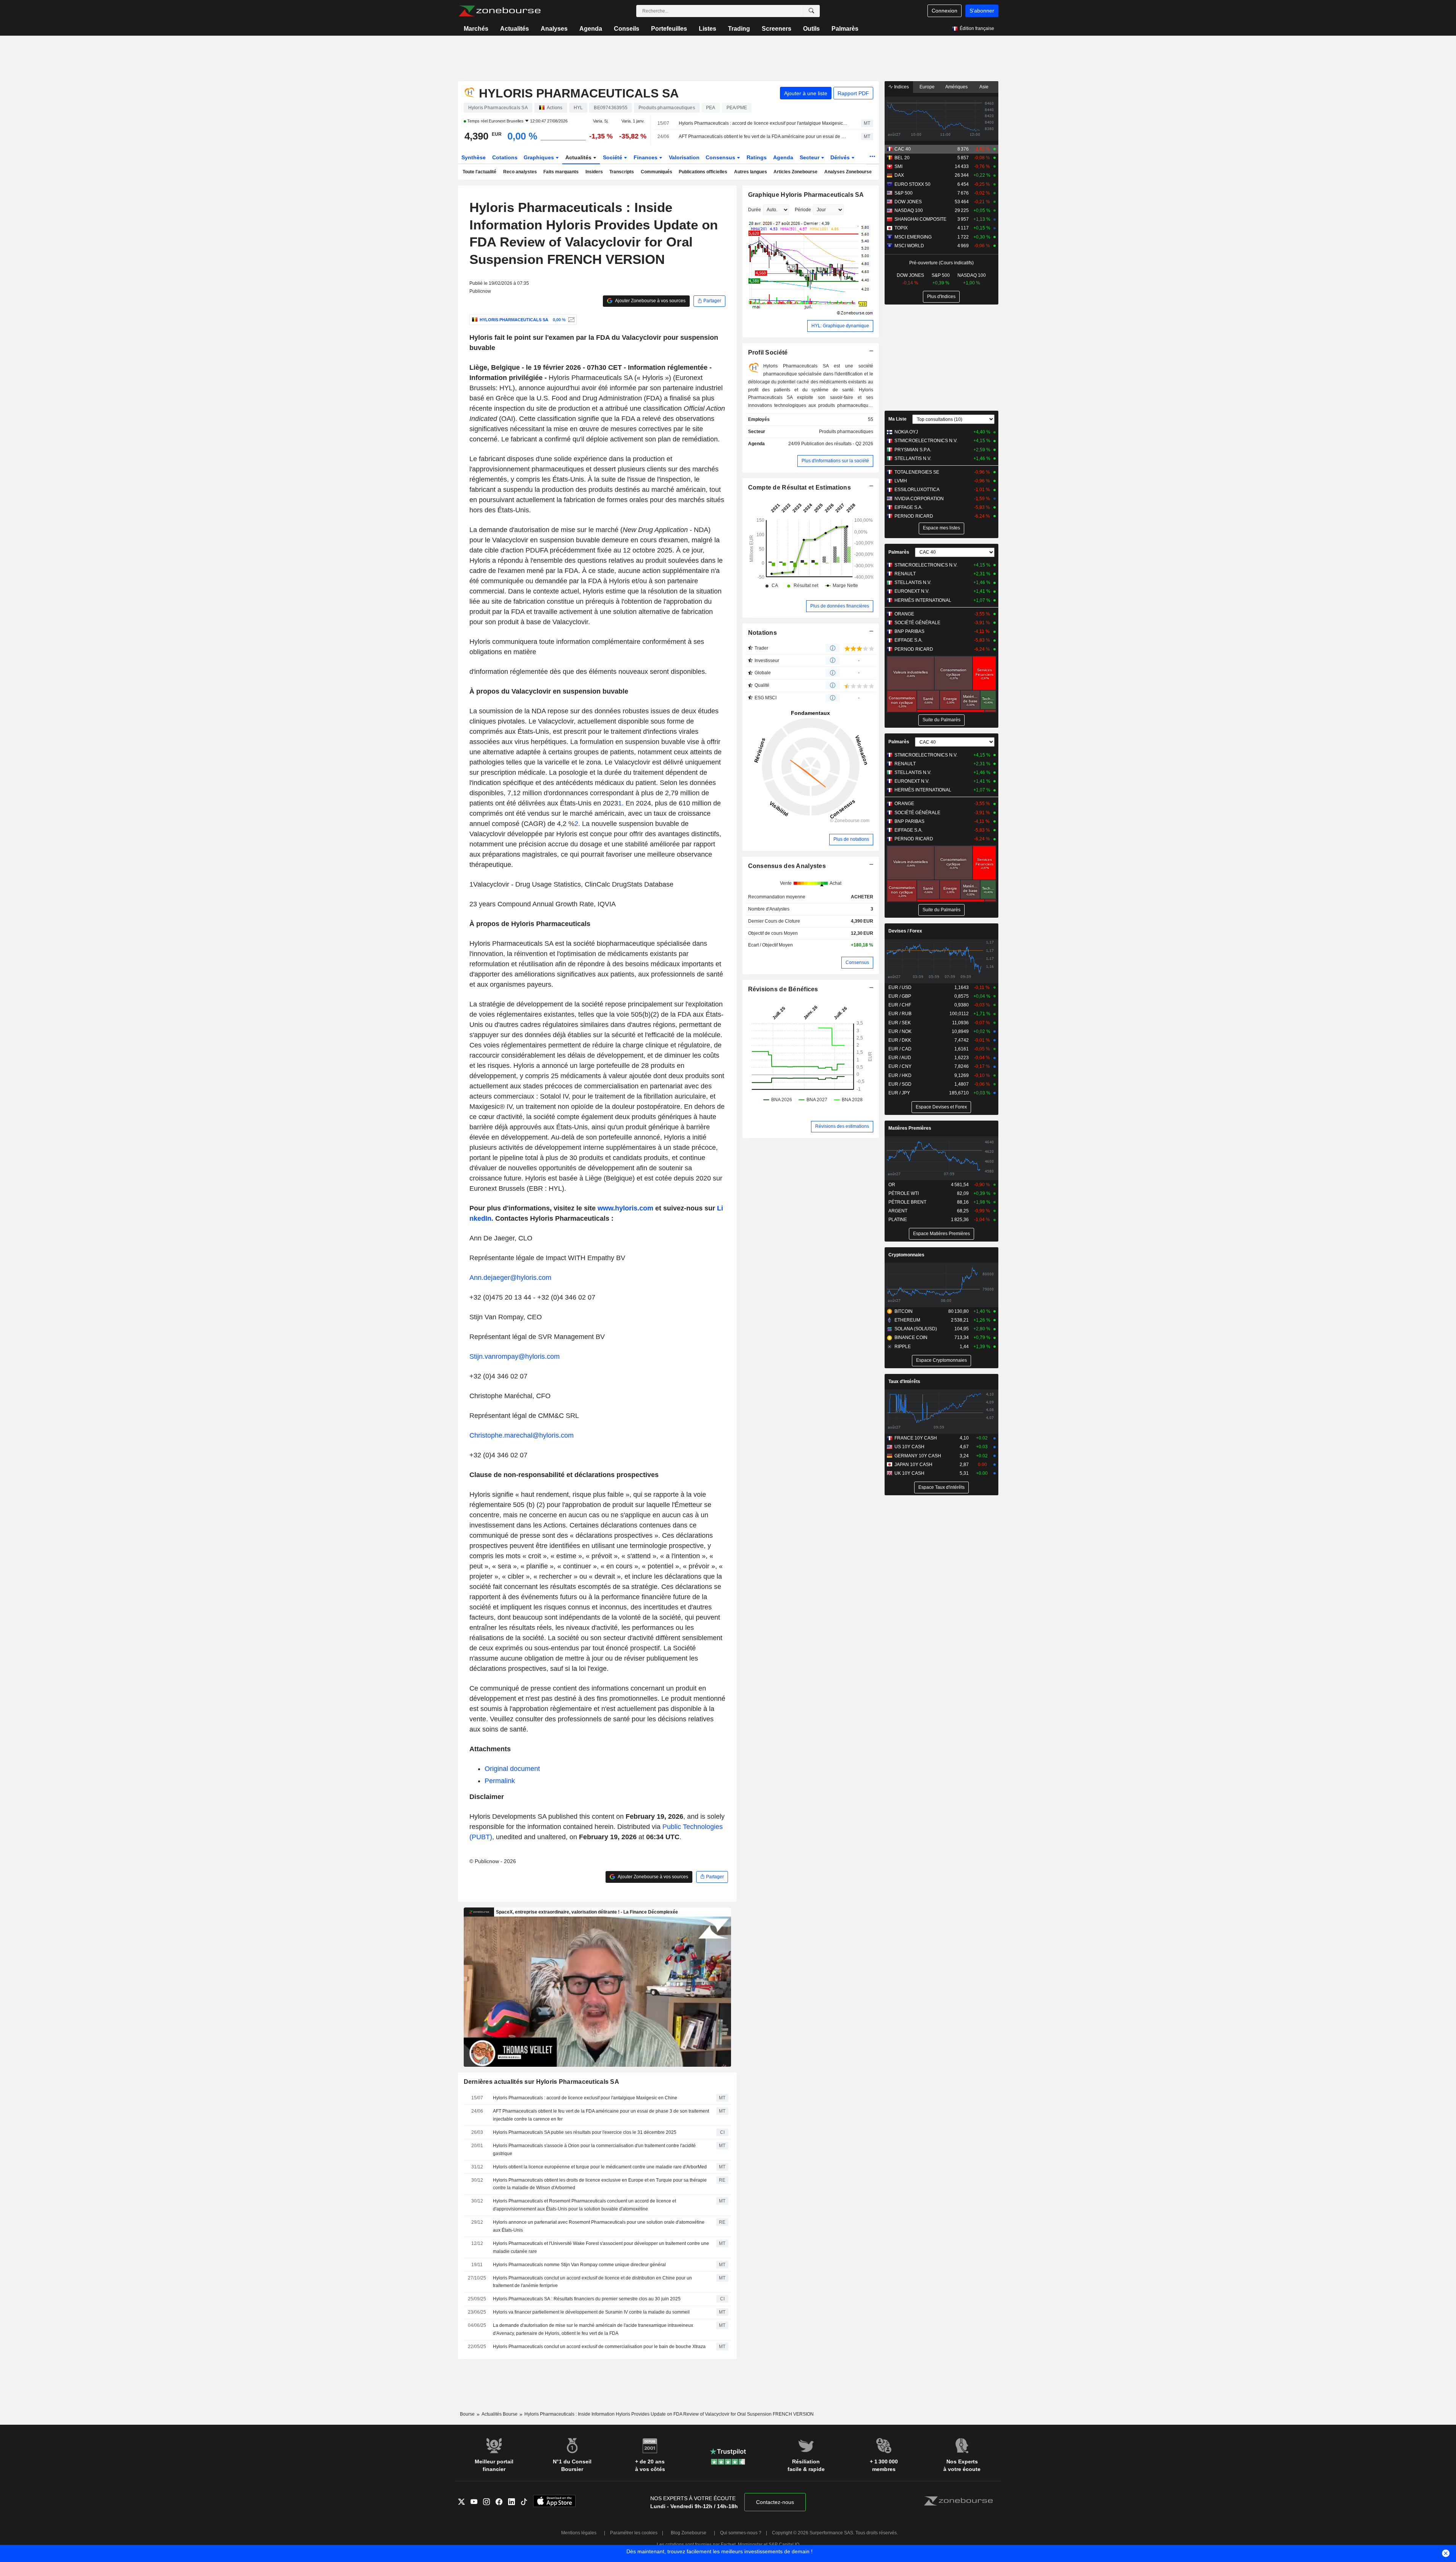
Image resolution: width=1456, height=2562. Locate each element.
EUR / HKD (900, 1075)
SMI (898, 166)
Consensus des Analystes (787, 866)
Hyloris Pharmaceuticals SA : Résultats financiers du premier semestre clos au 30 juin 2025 (587, 2299)
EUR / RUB (900, 1014)
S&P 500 (904, 193)
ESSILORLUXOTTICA (917, 490)
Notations (763, 633)
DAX (899, 175)
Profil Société (768, 352)
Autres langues (751, 172)
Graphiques (540, 157)
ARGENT (898, 1211)
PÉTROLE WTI (904, 1193)
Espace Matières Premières (941, 1234)
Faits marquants (561, 172)
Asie (984, 87)
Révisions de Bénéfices (783, 989)
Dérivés (841, 157)
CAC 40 (903, 149)
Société (613, 157)
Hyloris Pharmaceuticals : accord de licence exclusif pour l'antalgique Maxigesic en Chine (763, 123)
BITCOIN (904, 1311)
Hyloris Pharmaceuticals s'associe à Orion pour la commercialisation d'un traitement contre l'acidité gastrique (594, 2150)
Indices (901, 87)
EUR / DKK (900, 1040)
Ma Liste (897, 419)
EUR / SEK (900, 1023)
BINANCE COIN (911, 1338)
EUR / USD (900, 987)
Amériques (956, 87)
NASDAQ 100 (909, 210)
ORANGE (904, 614)
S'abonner (982, 11)
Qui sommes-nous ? (741, 2533)
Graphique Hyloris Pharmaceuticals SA (806, 195)
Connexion (945, 11)
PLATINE (898, 1220)
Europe (927, 87)
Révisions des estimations (842, 1126)
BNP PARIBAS (909, 631)
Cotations (505, 157)
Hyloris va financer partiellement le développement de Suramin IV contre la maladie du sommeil (591, 2312)
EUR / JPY (899, 1093)
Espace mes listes (941, 528)
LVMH (901, 481)
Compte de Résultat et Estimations (799, 487)
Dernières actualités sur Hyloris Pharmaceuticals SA (542, 2082)
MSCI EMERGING (913, 237)
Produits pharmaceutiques (846, 432)
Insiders (594, 172)
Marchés (476, 29)
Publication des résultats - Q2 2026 (837, 444)
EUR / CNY (900, 1066)
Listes (708, 29)
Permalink (500, 1781)
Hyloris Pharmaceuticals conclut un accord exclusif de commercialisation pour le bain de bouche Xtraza (599, 2347)
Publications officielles (703, 172)
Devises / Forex (905, 931)
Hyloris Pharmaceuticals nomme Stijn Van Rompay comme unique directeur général (579, 2265)
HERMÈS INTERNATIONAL (923, 600)
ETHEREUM (907, 1320)
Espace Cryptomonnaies (941, 1360)
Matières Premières (910, 1128)
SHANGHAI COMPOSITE (920, 219)
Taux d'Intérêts (904, 1381)
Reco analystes (520, 172)
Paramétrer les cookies (634, 2533)
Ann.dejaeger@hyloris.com (510, 1278)
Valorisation (684, 157)
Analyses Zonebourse (848, 172)
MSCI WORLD (909, 246)
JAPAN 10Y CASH (913, 1465)
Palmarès (845, 29)
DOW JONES (908, 202)
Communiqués (657, 172)
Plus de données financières (840, 606)
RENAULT (905, 574)
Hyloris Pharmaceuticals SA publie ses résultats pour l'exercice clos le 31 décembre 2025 (585, 2132)
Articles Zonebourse (795, 172)
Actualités (515, 29)
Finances (646, 157)
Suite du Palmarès (941, 720)
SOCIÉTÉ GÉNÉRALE (917, 623)
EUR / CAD (900, 1049)
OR (892, 1185)
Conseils (627, 29)
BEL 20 (902, 158)
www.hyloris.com (625, 1208)
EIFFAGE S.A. (908, 507)
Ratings (757, 157)
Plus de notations (851, 839)
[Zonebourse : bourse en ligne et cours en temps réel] (500, 11)
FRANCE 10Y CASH (916, 1438)
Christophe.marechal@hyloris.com (522, 1435)
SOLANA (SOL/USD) (916, 1329)
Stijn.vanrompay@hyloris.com (515, 1356)
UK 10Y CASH (909, 1473)
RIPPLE (903, 1347)
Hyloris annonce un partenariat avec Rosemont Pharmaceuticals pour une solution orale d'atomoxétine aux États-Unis (599, 2226)
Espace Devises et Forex (941, 1107)
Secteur (810, 157)
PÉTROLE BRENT (907, 1202)
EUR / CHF (900, 1005)
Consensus (721, 157)
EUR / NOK (900, 1031)
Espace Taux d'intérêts (941, 1487)
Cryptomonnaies (906, 1255)
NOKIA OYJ (906, 432)
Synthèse (474, 157)
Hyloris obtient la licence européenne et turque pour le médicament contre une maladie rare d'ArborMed (600, 2167)
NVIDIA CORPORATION (919, 499)
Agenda (591, 29)
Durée (755, 210)
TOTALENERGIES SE (917, 472)
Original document (512, 1769)
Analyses (554, 29)
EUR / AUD (900, 1058)
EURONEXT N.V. (912, 591)
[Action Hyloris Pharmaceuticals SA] (570, 320)
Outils (811, 29)
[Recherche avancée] (811, 11)
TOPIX (901, 228)
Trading (739, 29)
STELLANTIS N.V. (913, 458)
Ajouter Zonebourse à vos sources (650, 301)
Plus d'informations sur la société (835, 461)
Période (803, 210)
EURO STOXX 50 (912, 184)
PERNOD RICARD (914, 516)
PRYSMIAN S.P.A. (913, 450)
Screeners (777, 29)
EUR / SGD (900, 1084)
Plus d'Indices (941, 297)
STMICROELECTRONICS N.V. (926, 441)
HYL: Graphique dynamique (840, 326)
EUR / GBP (900, 996)
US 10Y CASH (909, 1447)
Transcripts (622, 172)
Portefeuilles (669, 29)
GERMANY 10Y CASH (918, 1456)
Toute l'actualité (479, 172)
